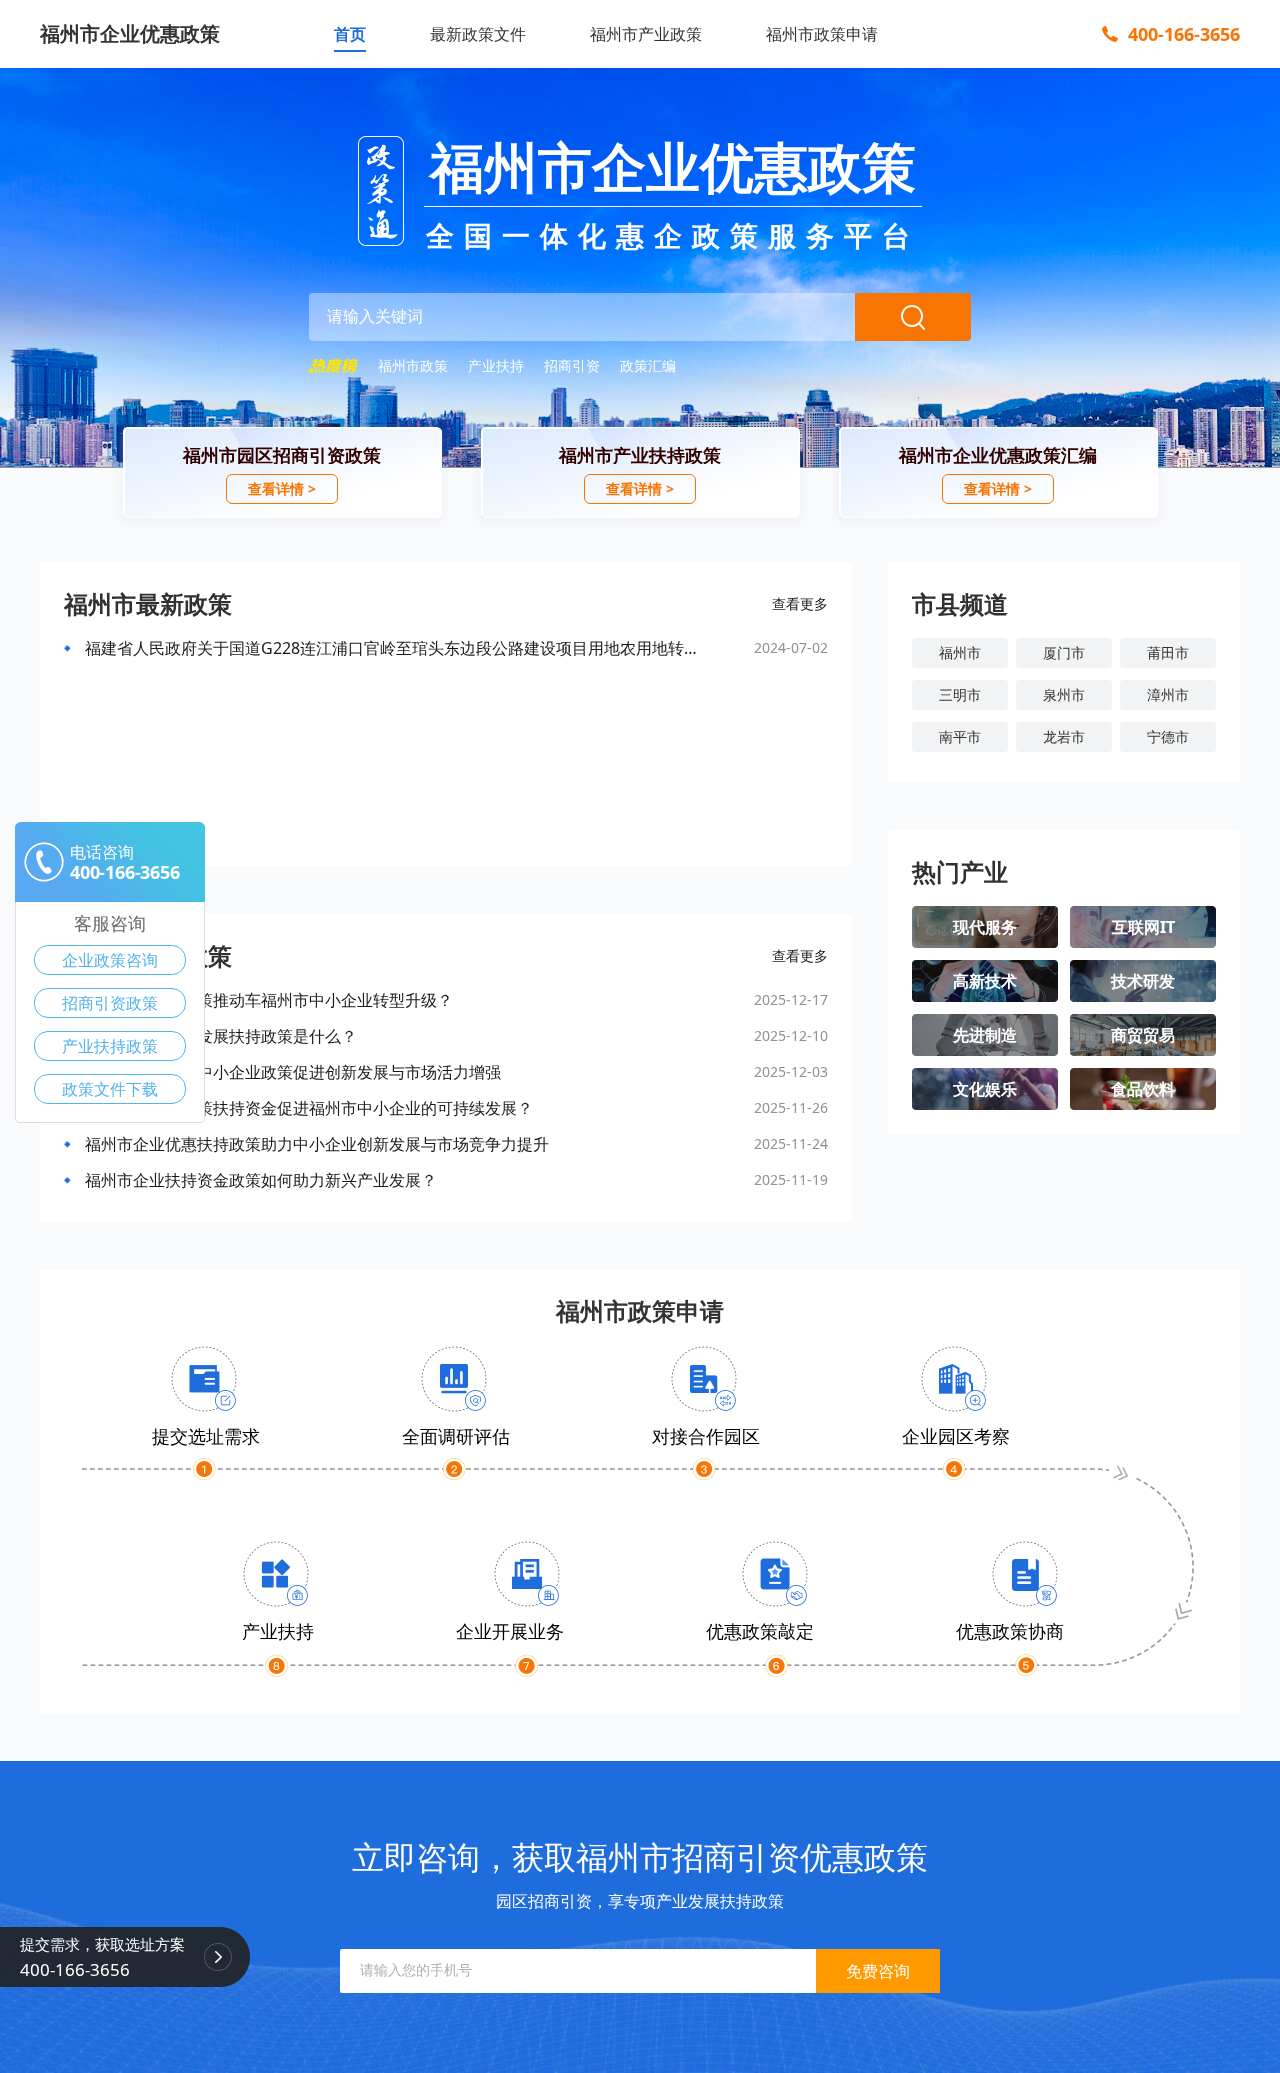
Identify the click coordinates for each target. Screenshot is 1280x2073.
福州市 (960, 652)
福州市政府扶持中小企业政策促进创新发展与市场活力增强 (293, 1072)
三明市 (960, 694)
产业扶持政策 (110, 1046)
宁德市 (1168, 736)
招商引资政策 (110, 1003)
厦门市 (1064, 652)
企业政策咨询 (110, 960)
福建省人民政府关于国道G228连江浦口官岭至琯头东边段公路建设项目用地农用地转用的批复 (397, 648)
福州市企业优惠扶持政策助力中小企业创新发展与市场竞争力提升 (317, 1144)
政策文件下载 (110, 1089)
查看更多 (800, 603)
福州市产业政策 (646, 34)
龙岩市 (1064, 736)
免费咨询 (878, 1971)
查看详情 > (282, 488)
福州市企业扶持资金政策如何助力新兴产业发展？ (261, 1180)
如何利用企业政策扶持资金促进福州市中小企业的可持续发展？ (309, 1108)
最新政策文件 (478, 34)
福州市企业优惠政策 (130, 33)
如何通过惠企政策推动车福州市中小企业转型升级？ (269, 1000)
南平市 (960, 736)
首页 (350, 34)
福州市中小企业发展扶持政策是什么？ (221, 1036)
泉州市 (1064, 694)
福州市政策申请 (822, 34)
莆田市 (1168, 652)
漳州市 (1168, 694)
